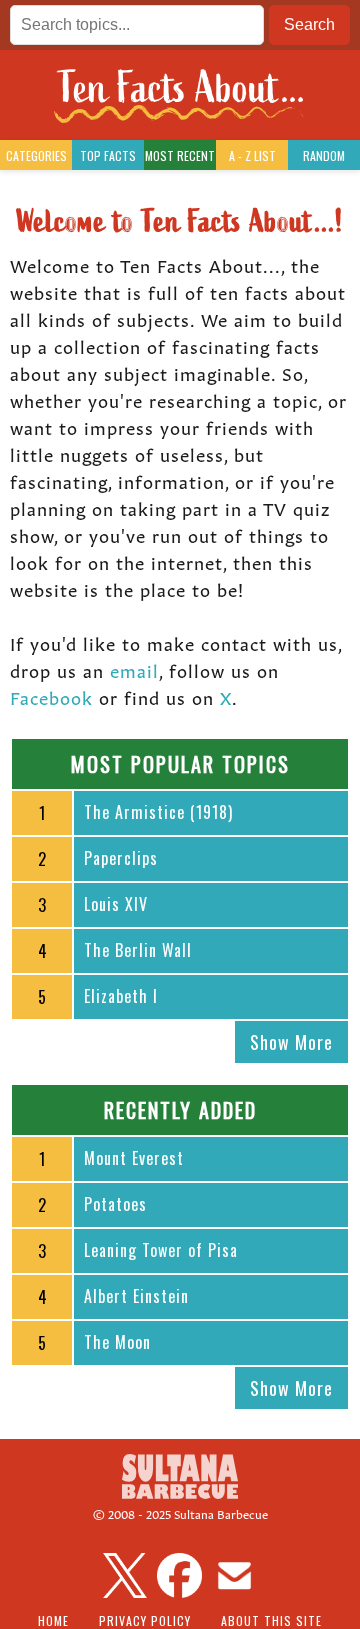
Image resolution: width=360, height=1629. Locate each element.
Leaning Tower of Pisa (161, 1250)
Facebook (51, 696)
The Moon (117, 1342)
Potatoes (115, 1204)
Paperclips (121, 858)
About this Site (271, 1620)
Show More (291, 1042)
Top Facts (108, 155)
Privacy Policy (145, 1620)
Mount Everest (134, 1158)
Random (324, 155)
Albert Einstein (136, 1296)
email (134, 669)
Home (53, 1620)
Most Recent (180, 155)
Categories (36, 155)
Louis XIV (116, 904)
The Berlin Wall (138, 950)
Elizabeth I (121, 996)
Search (309, 24)
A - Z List (252, 155)
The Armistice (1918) (158, 812)
